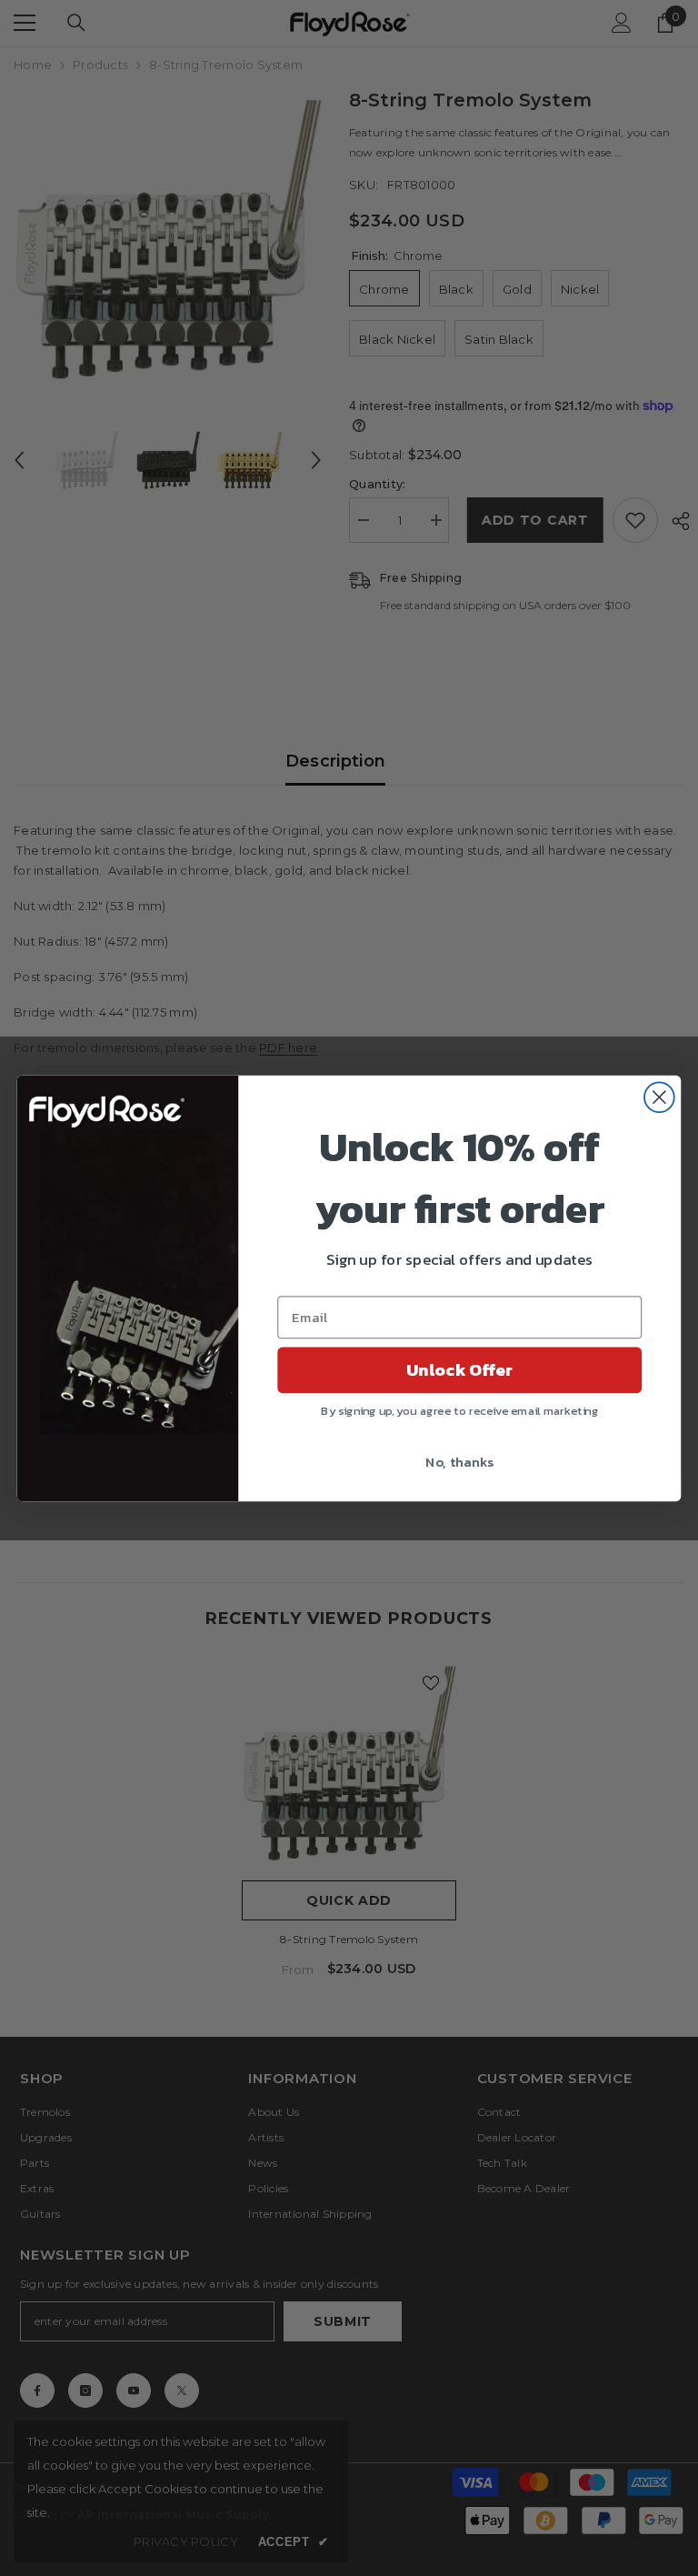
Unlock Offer (459, 1369)
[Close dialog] (659, 1097)
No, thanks (459, 1460)
